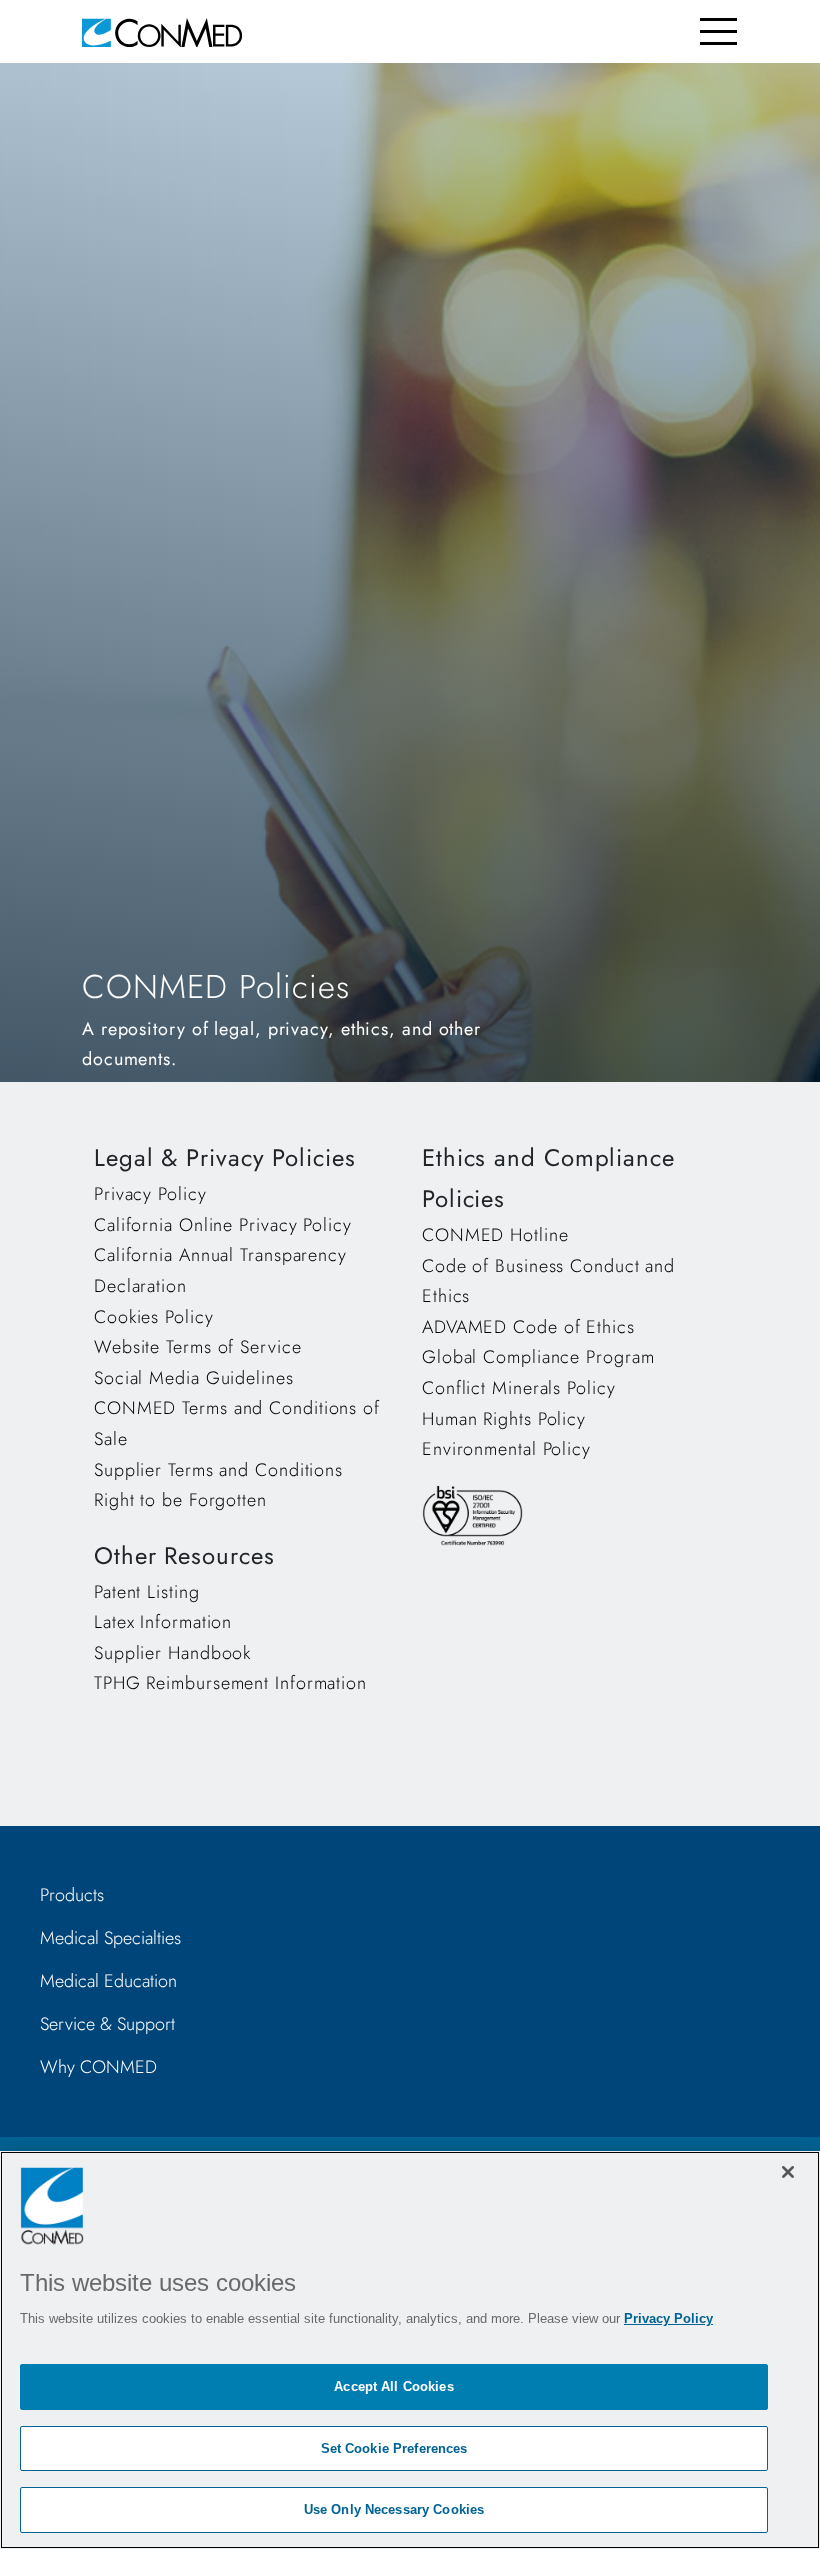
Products (72, 1895)
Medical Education (108, 1981)
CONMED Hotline (495, 1235)
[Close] (788, 2172)
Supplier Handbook (172, 1653)
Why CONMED (98, 2067)
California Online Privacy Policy (223, 1225)
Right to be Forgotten (180, 1500)
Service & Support (107, 2024)
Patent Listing (147, 1592)
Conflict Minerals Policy (519, 1388)
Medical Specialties (110, 1938)
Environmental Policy (506, 1449)
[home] (162, 31)
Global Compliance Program (538, 1357)
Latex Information (163, 1622)
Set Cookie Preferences (394, 2448)
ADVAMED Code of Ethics (528, 1327)
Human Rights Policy (504, 1419)
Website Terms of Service (198, 1347)
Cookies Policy (154, 1317)
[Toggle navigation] (718, 31)
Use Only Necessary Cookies (394, 2509)
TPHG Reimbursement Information (230, 1683)
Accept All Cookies (393, 2386)
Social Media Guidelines (194, 1378)
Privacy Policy (150, 1194)
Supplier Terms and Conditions (218, 1470)
